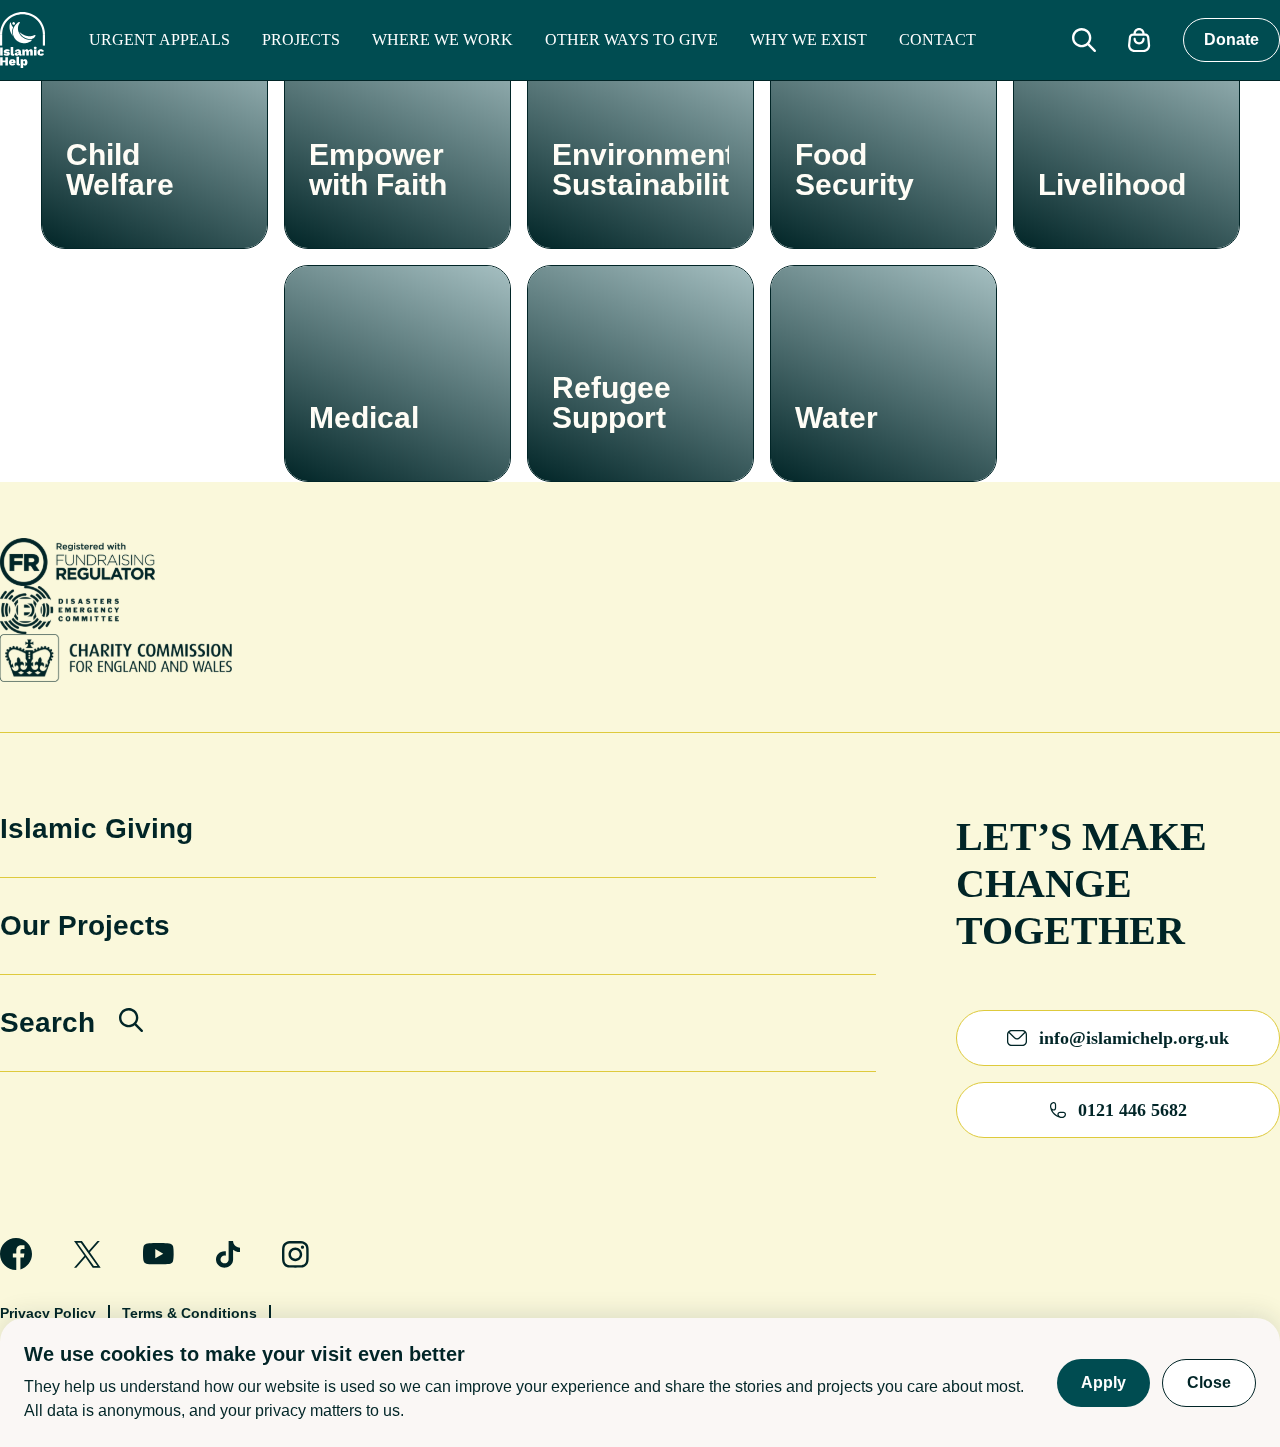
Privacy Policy (48, 1313)
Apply (1103, 1382)
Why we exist (808, 39)
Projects (301, 39)
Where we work (442, 39)
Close (1209, 1382)
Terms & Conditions (189, 1313)
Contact (937, 39)
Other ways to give (631, 39)
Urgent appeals (159, 39)
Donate (1231, 39)
